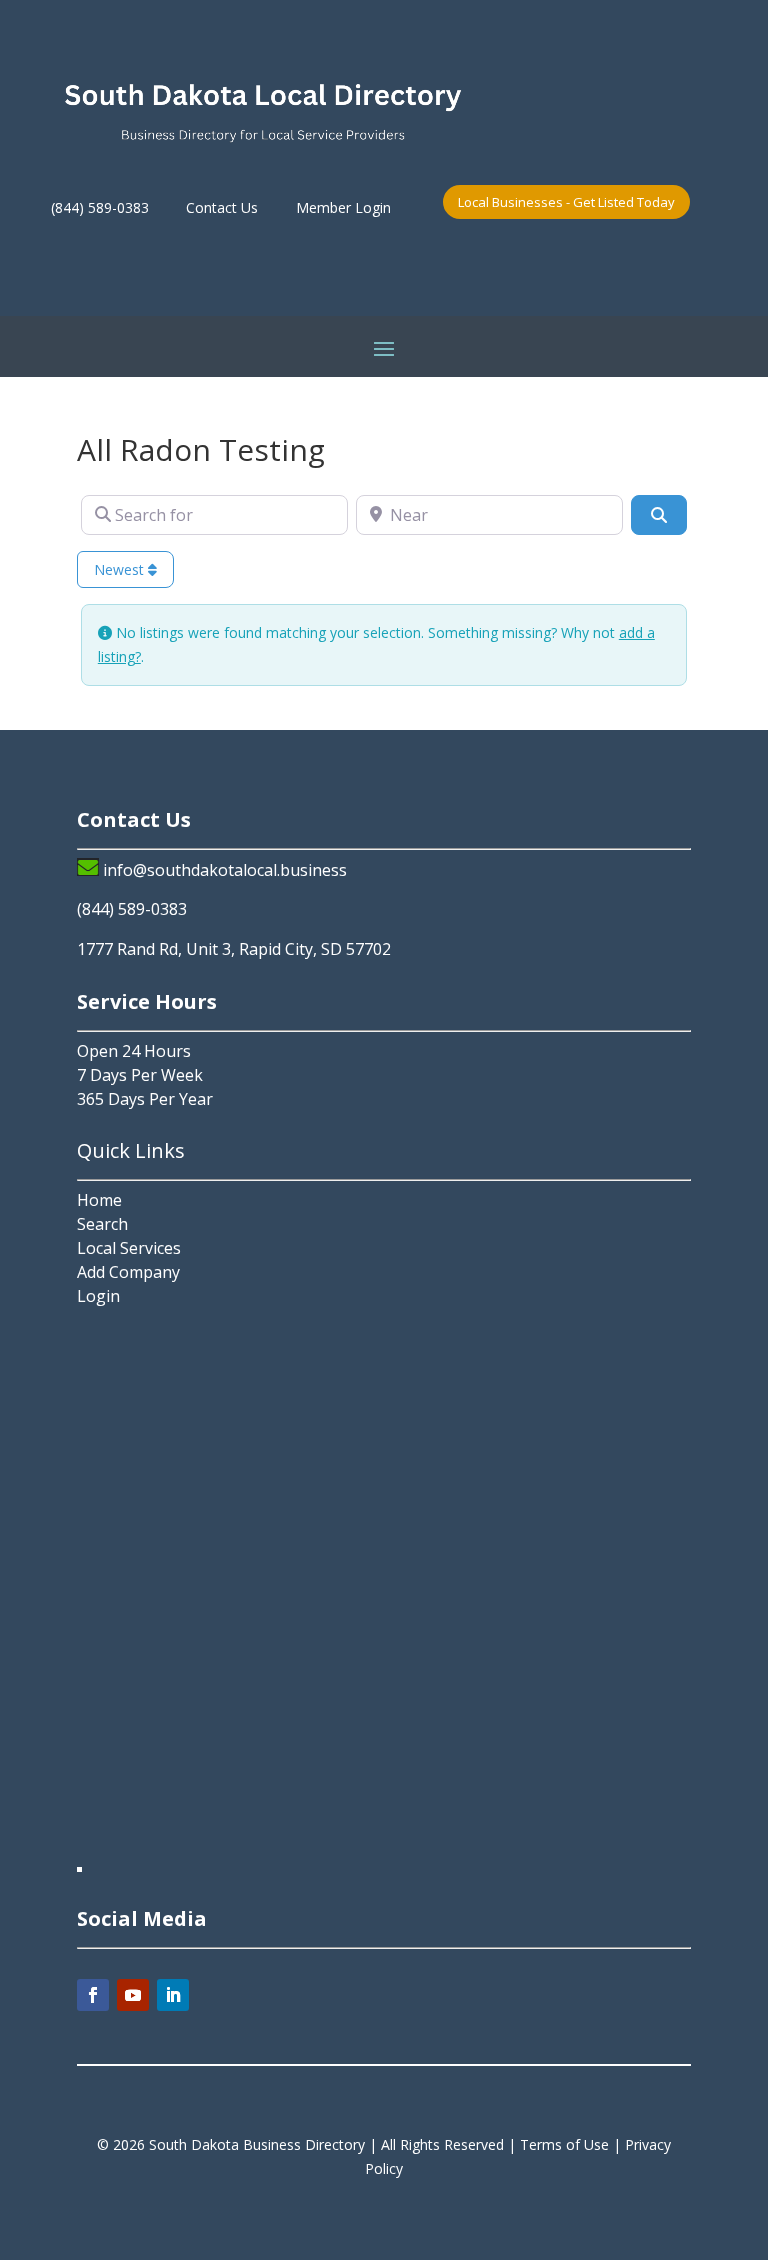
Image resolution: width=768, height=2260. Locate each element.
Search (102, 1224)
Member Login (343, 207)
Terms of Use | (572, 2144)
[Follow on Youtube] (133, 1995)
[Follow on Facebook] (93, 1995)
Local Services (129, 1248)
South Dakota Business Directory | (265, 2144)
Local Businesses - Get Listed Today (566, 202)
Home (99, 1200)
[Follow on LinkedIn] (173, 1995)
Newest (121, 569)
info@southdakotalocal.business (225, 870)
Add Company (128, 1272)
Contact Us (222, 207)
